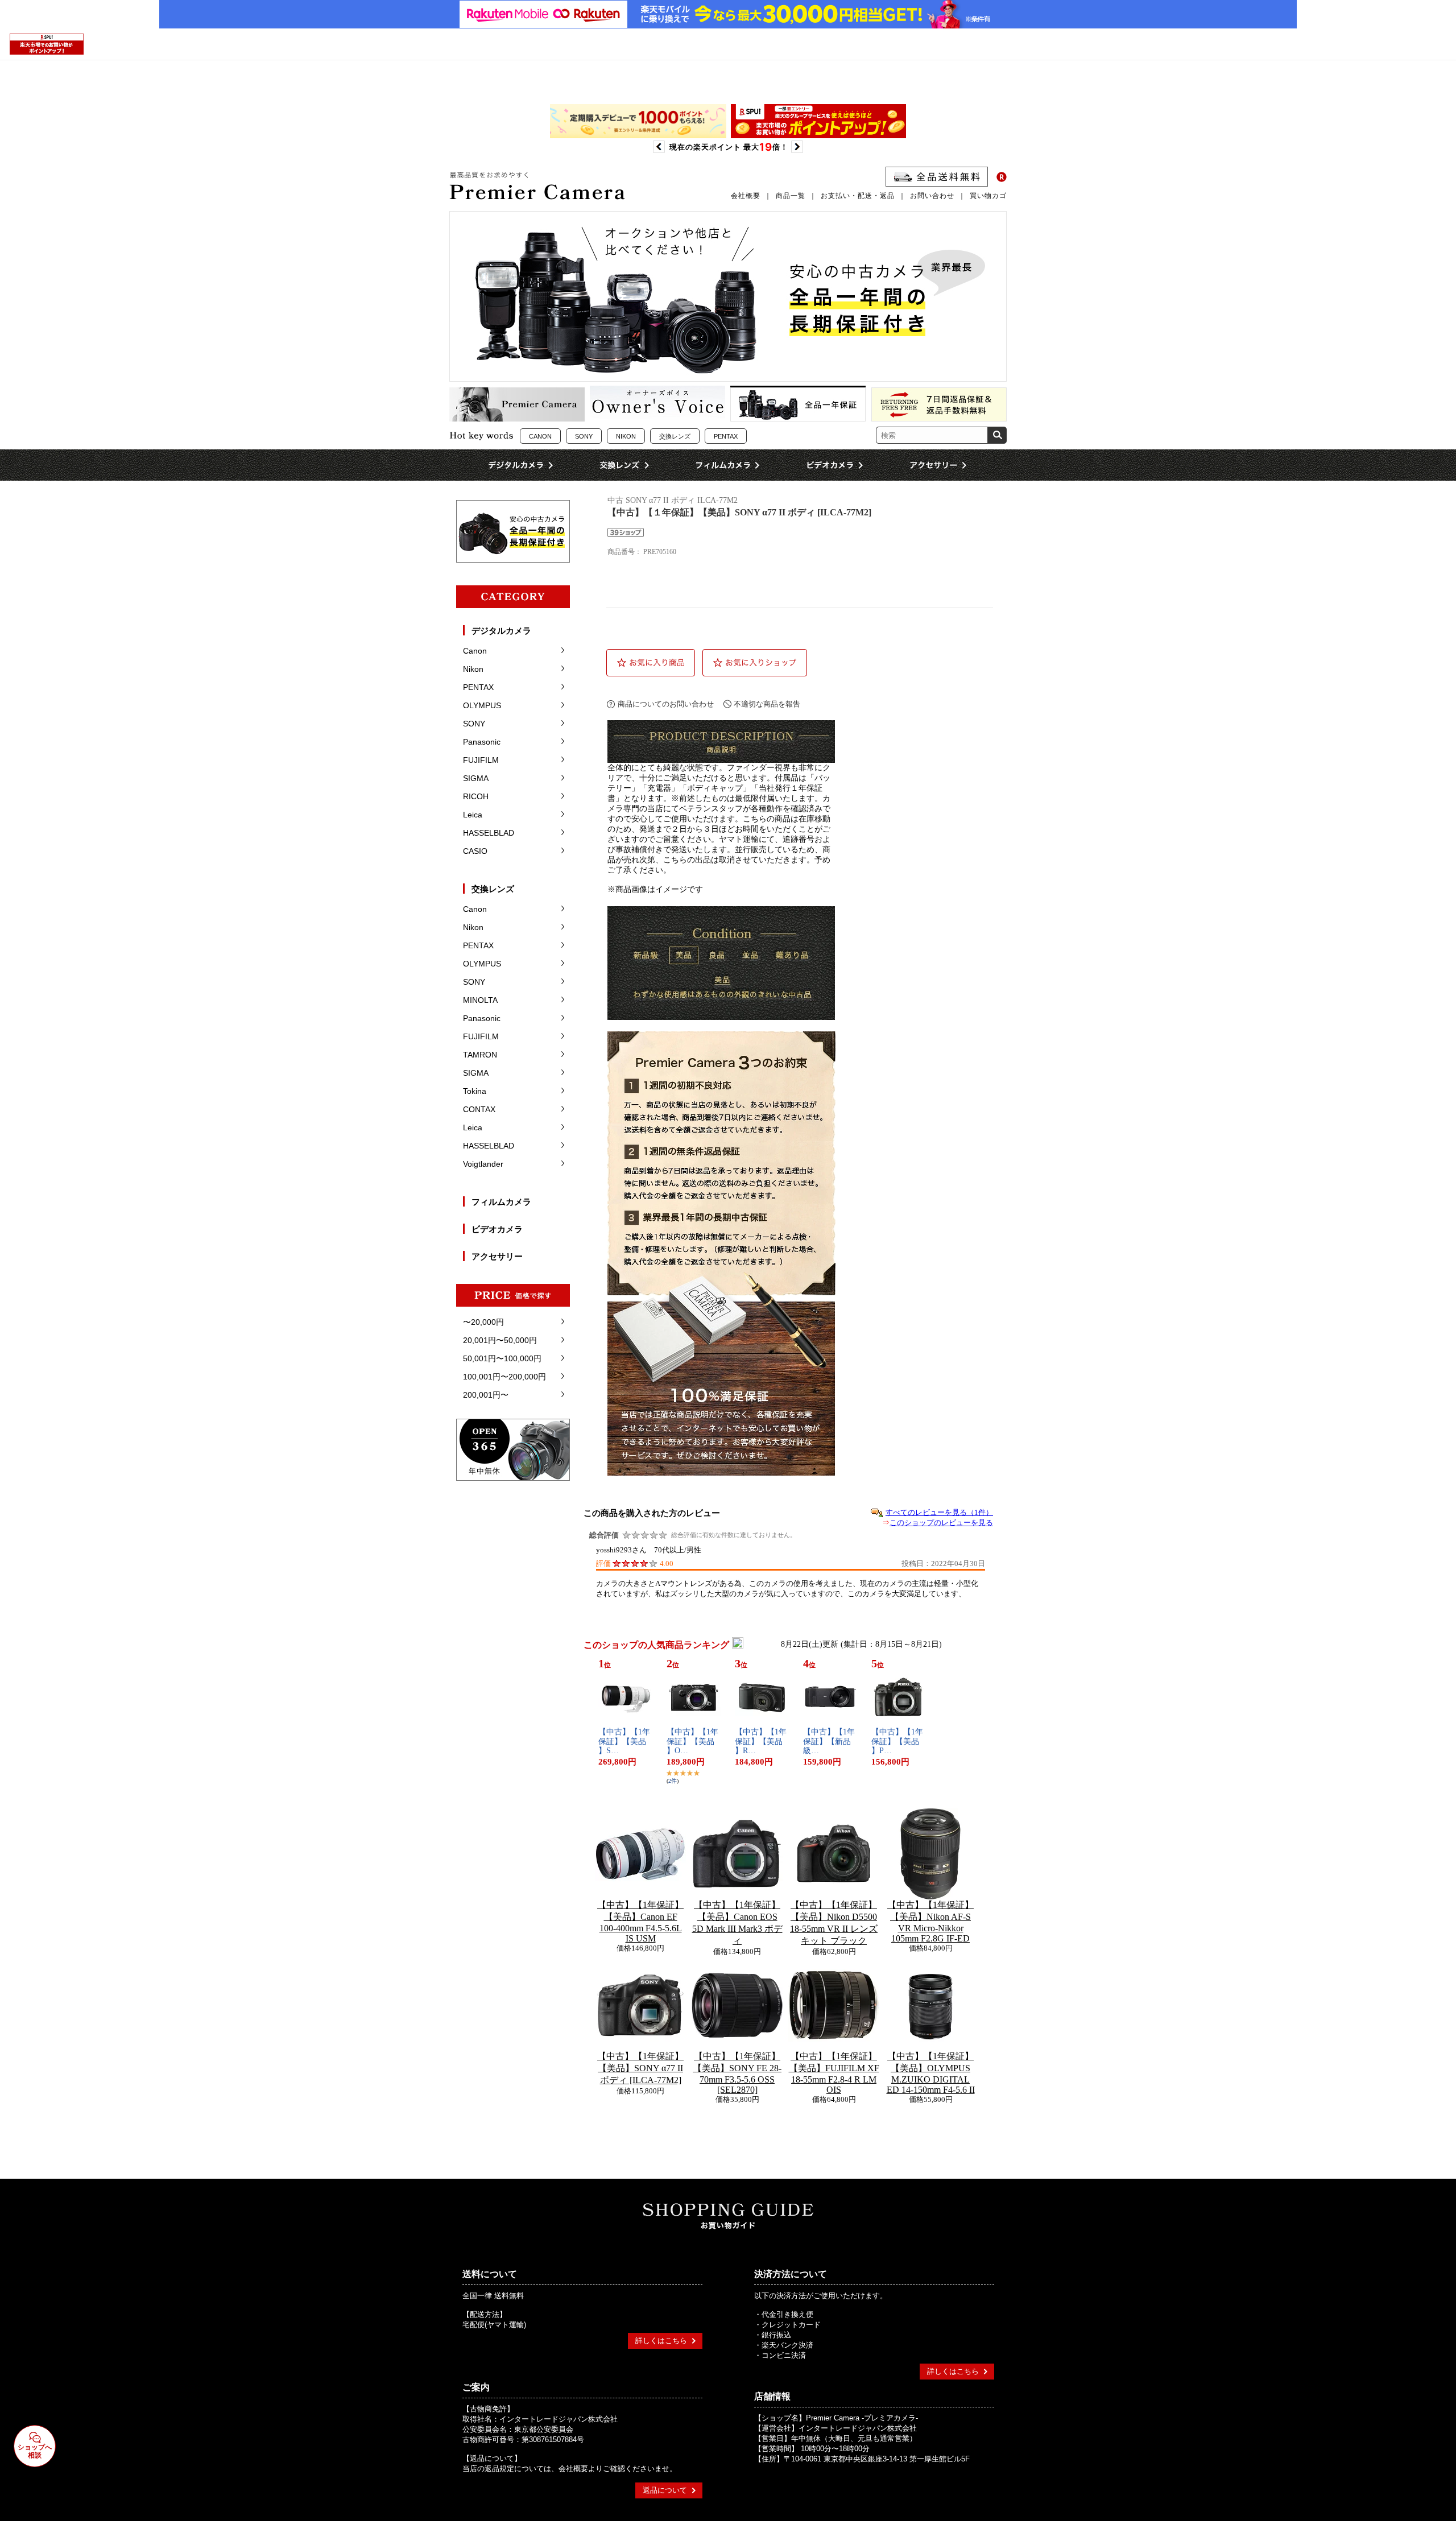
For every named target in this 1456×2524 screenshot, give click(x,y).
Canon (475, 651)
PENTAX (726, 436)
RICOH (476, 796)
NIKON (626, 436)
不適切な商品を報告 (767, 704)
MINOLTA (480, 1000)
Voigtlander (483, 1164)
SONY (584, 436)
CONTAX (479, 1109)
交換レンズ (675, 436)
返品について (665, 2490)
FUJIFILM (481, 760)
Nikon (473, 669)
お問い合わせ (932, 196)
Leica (473, 815)
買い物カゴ (988, 196)
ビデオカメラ (497, 1229)
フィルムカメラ (501, 1202)
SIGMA (476, 778)
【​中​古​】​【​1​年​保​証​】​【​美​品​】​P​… (897, 1742)
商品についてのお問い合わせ (666, 704)
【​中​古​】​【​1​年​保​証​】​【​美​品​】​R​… (761, 1742)
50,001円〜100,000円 (502, 1358)
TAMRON (480, 1055)
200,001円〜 (486, 1395)
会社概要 (746, 196)
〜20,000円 (483, 1322)
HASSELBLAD (489, 833)
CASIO (475, 851)
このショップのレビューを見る (941, 1523)
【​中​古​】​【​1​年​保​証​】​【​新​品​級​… (829, 1742)
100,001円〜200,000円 (504, 1377)
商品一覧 (791, 196)
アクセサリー (497, 1256)
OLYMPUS (482, 705)
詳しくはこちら (661, 2341)
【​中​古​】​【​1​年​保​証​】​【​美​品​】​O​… (692, 1742)
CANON (540, 436)
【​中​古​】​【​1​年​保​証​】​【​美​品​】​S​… (624, 1742)
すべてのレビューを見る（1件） (939, 1512)
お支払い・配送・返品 (858, 196)
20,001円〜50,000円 (500, 1340)
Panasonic (482, 742)
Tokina (475, 1091)
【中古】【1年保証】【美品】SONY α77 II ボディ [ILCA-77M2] (640, 2068)
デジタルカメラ (501, 631)
